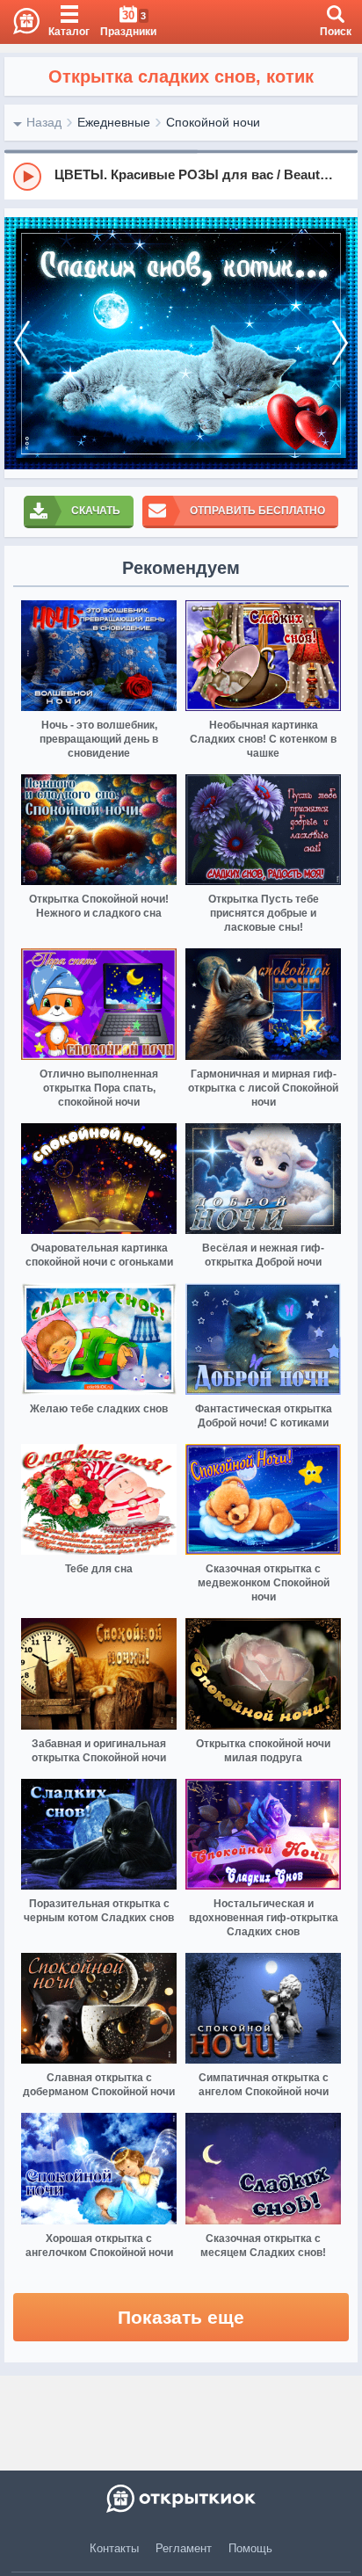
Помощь (250, 2548)
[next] (340, 343)
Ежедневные (114, 122)
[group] (181, 176)
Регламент (184, 2548)
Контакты (114, 2548)
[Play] (27, 177)
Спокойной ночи (213, 122)
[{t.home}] (181, 2499)
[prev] (22, 343)
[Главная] (20, 22)
